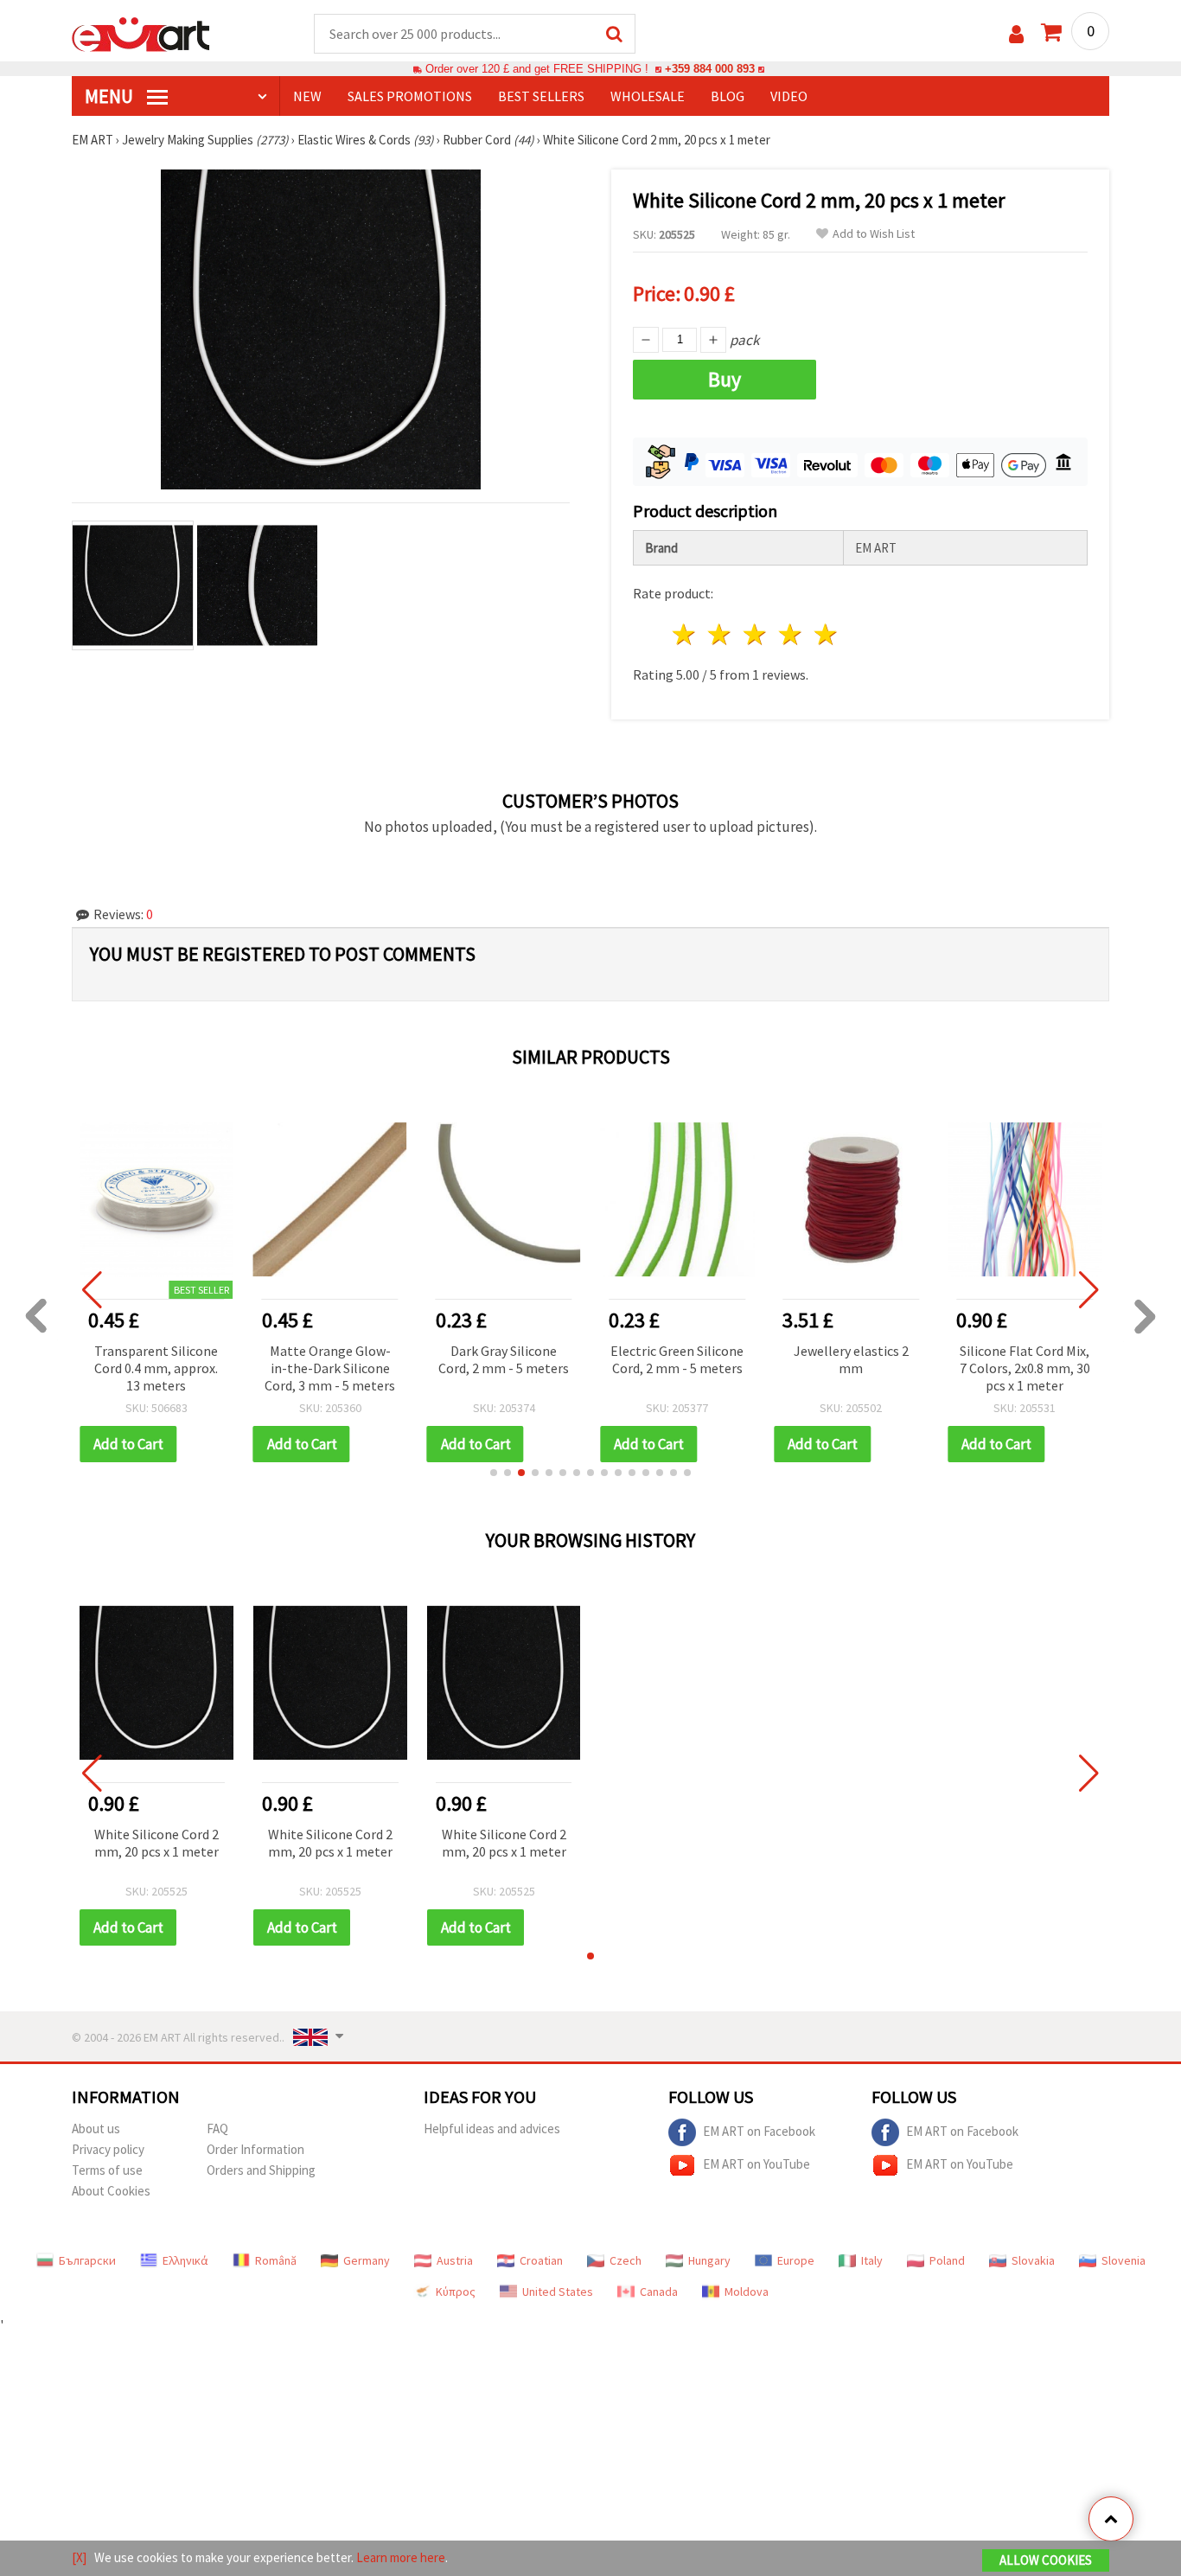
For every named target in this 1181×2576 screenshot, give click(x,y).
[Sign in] (1016, 34)
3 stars (756, 634)
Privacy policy (108, 2149)
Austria (455, 2260)
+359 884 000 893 (710, 69)
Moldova (747, 2292)
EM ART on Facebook (759, 2131)
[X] (79, 2557)
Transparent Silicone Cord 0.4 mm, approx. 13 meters (156, 1368)
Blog (728, 96)
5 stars (826, 634)
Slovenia (1124, 2260)
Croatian (541, 2260)
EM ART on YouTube (756, 2164)
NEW (307, 96)
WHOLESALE (648, 96)
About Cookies (111, 2191)
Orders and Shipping (261, 2170)
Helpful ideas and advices (492, 2129)
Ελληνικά (185, 2260)
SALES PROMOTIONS (410, 96)
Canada (659, 2292)
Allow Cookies (1046, 2560)
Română (276, 2260)
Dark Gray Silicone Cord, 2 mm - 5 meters (504, 1359)
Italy (872, 2260)
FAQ (217, 2129)
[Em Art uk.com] (141, 33)
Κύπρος (456, 2292)
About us (96, 2129)
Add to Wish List (874, 234)
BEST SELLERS (541, 96)
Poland (947, 2260)
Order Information (255, 2149)
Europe (796, 2260)
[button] (494, 1473)
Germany (367, 2260)
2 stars (721, 634)
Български (87, 2260)
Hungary (709, 2260)
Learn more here (401, 2557)
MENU (111, 96)
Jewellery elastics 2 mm (851, 1359)
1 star (685, 634)
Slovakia (1033, 2260)
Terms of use (107, 2170)
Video (789, 96)
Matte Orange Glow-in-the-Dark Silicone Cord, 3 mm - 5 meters (330, 1368)
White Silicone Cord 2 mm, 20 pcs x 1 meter (156, 1843)
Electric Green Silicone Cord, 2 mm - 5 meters (677, 1359)
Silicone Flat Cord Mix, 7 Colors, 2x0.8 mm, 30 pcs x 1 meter (1025, 1368)
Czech (626, 2260)
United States (558, 2292)
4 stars (791, 634)
